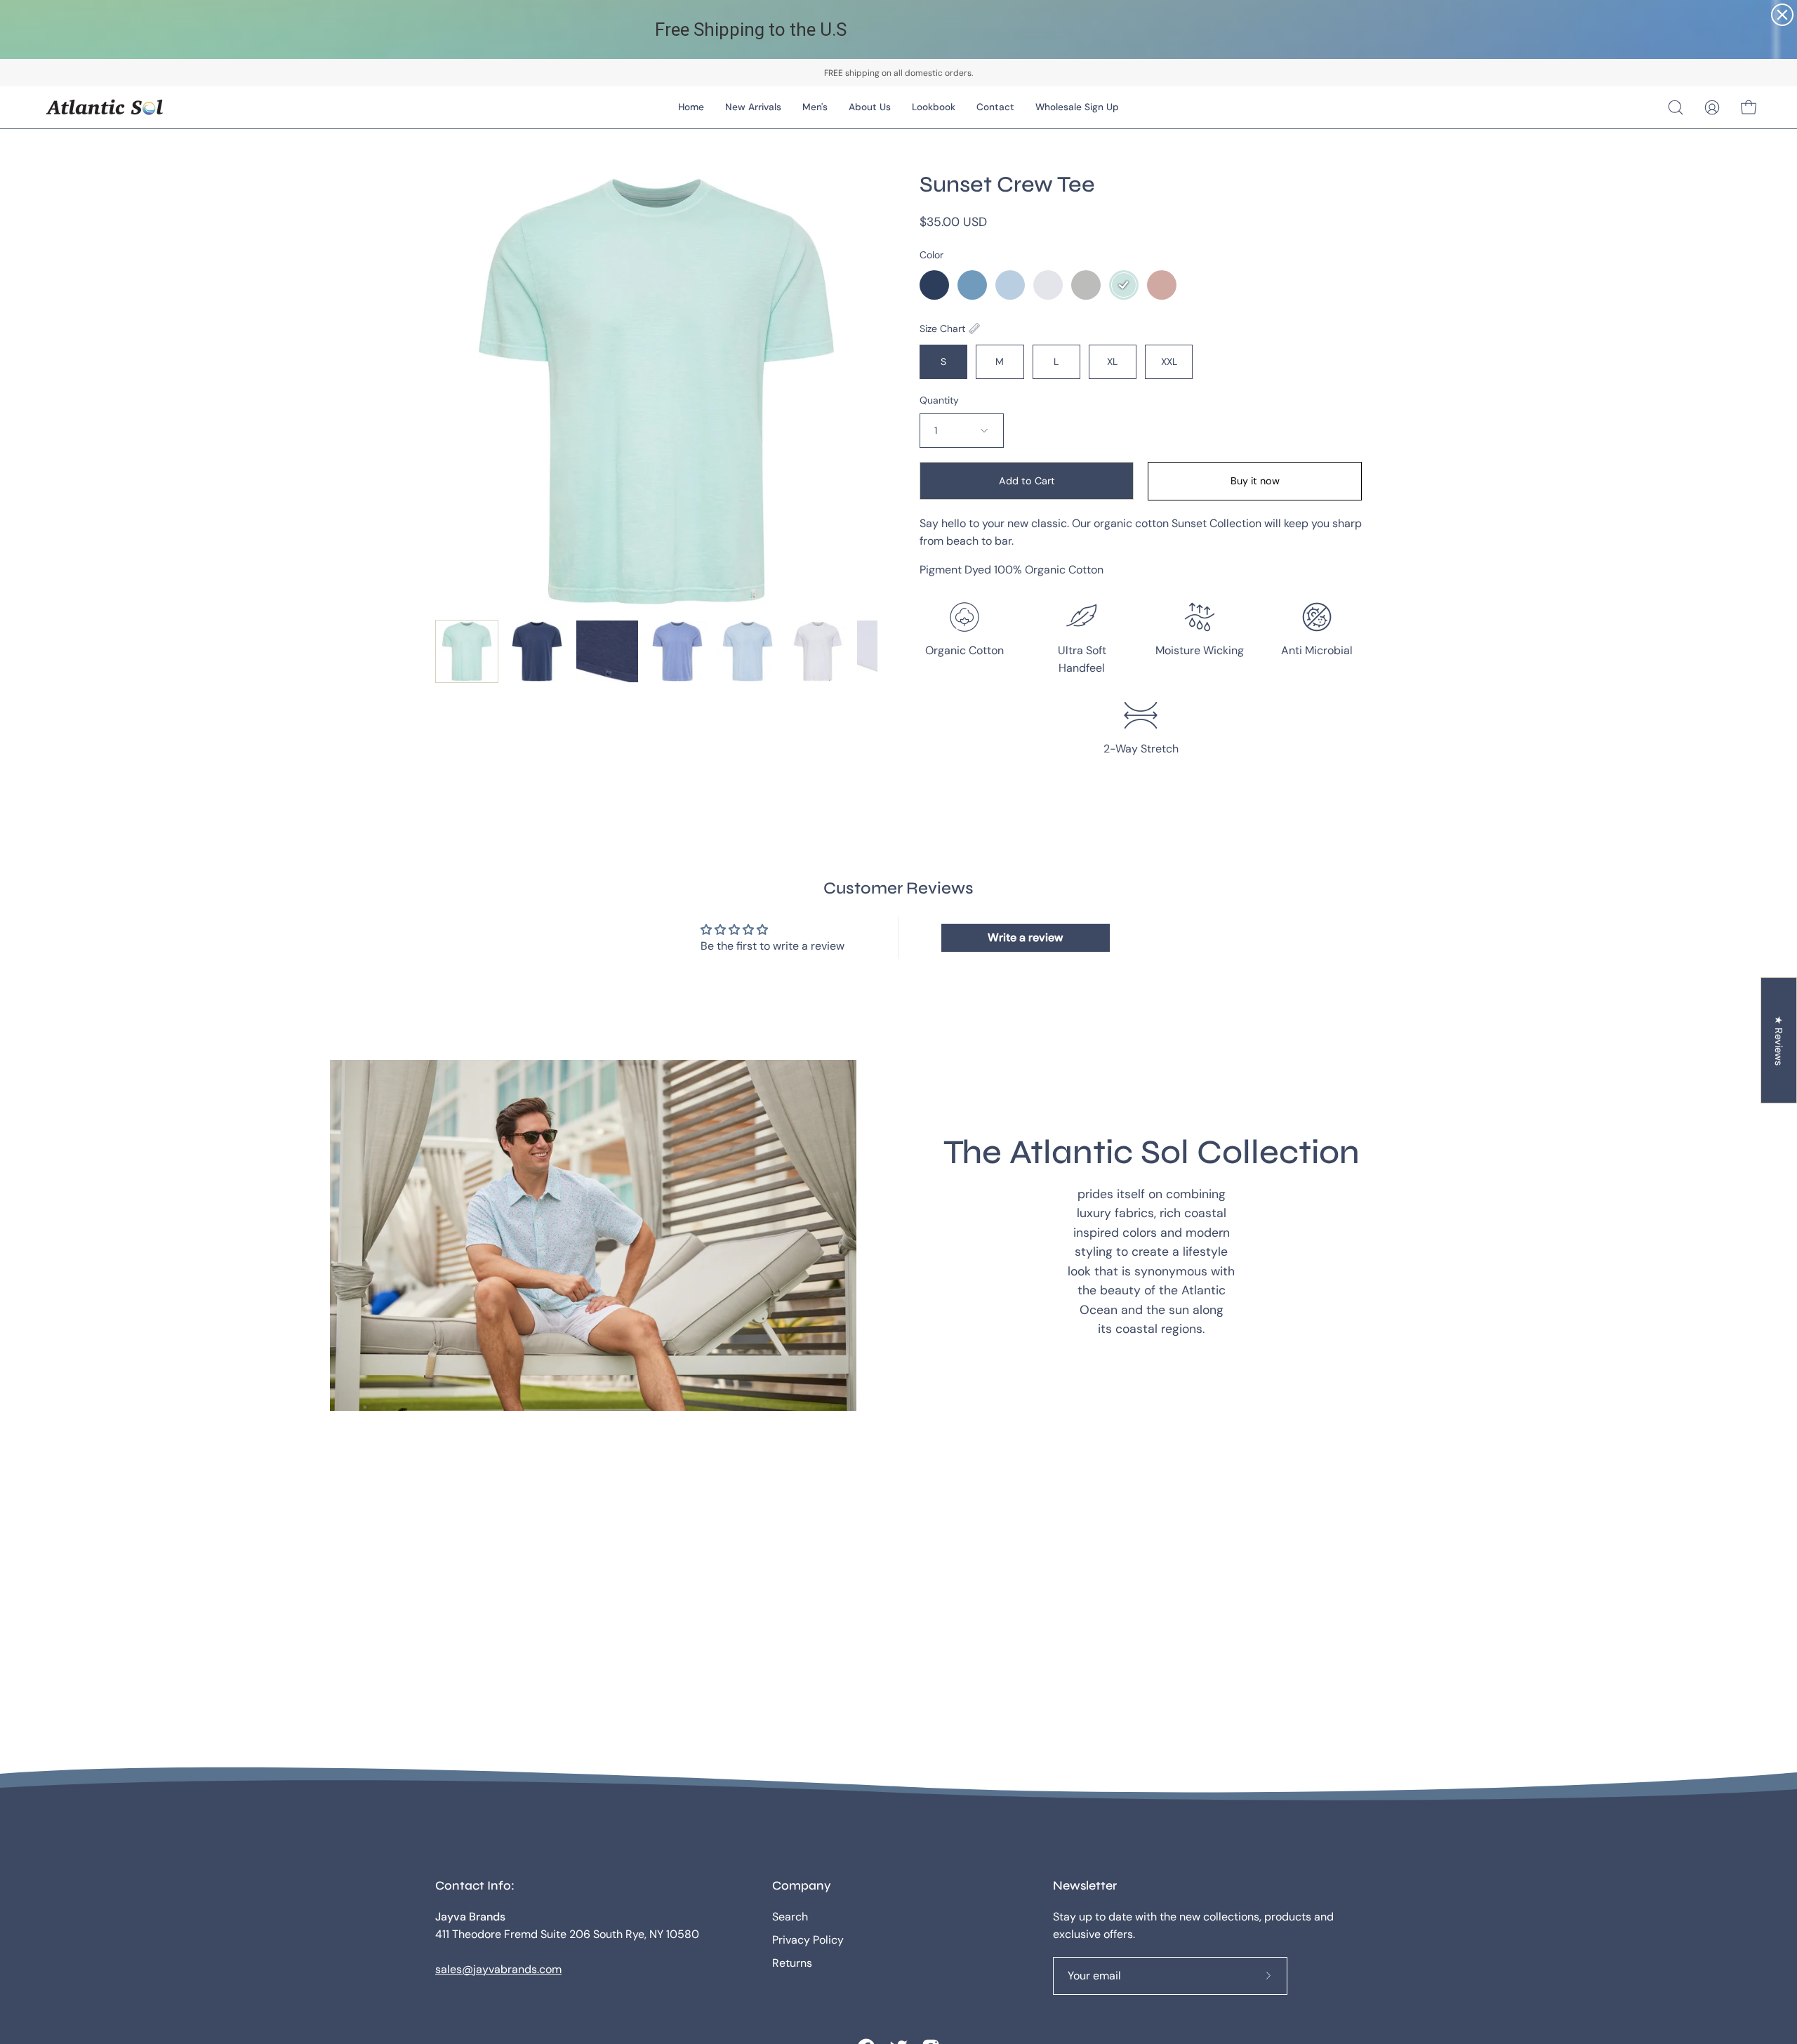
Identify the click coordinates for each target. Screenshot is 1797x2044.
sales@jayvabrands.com (498, 1969)
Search (790, 1917)
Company (802, 1886)
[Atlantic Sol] (105, 107)
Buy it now (1255, 481)
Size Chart (942, 328)
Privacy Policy (808, 1940)
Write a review (1025, 937)
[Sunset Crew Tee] (467, 651)
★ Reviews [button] (1779, 1041)
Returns (792, 1963)
